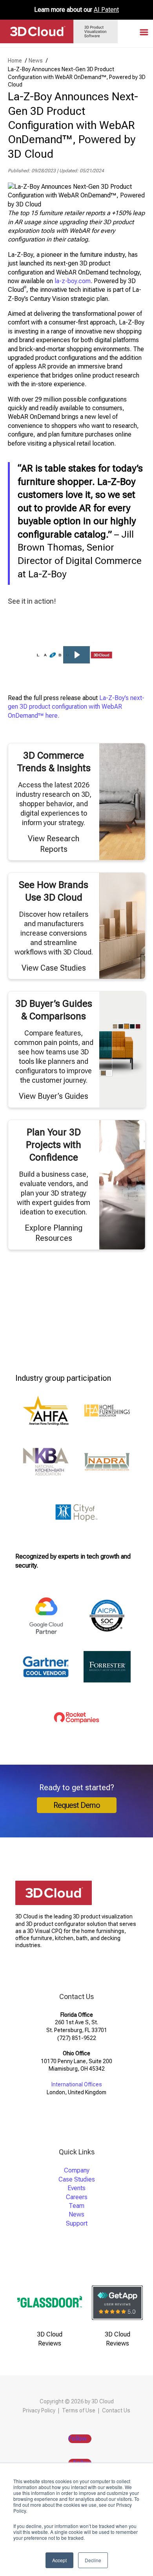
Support (77, 2223)
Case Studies (77, 2179)
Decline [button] (93, 2560)
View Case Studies (54, 968)
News (76, 2214)
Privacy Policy (39, 2410)
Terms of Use (79, 2410)
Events (76, 2188)
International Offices (77, 2084)
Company (77, 2170)
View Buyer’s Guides (54, 1096)
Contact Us (116, 2410)
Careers (77, 2197)
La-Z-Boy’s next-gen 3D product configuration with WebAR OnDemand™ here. (76, 707)
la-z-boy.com (72, 281)
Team (76, 2206)
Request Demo (77, 1805)
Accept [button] (59, 2560)
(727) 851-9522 (77, 2038)
